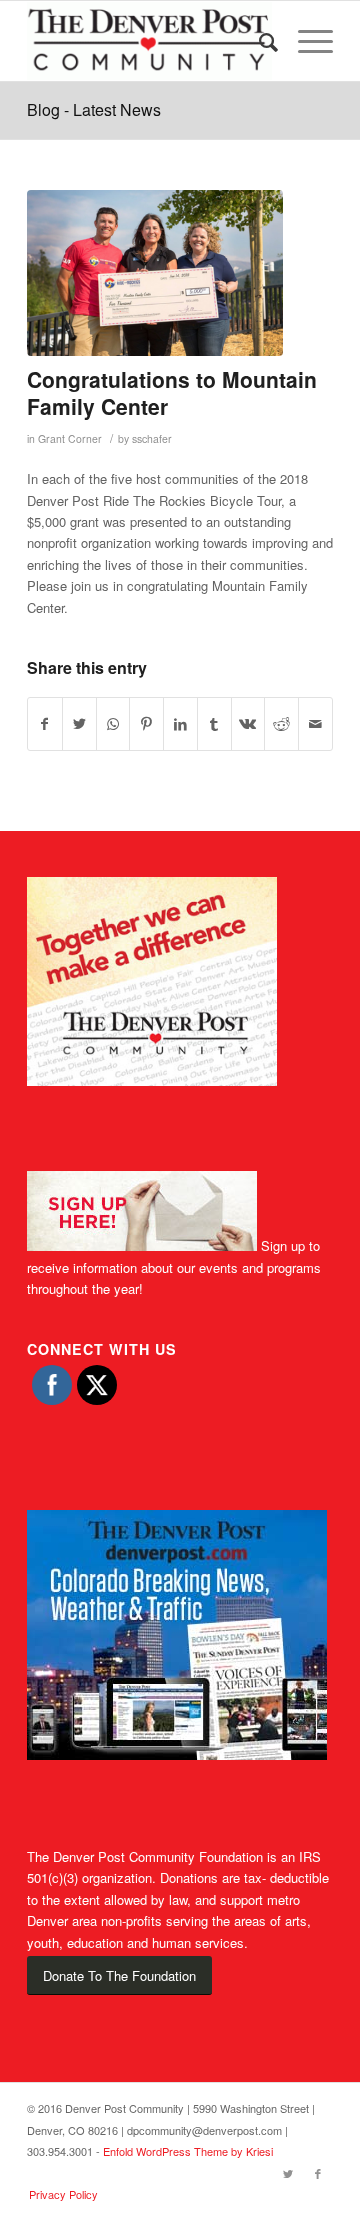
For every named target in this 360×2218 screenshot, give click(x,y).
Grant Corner (70, 438)
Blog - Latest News (94, 109)
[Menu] (305, 41)
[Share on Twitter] (79, 724)
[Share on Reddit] (281, 724)
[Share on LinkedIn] (180, 724)
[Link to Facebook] (318, 2173)
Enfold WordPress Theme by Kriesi (188, 2151)
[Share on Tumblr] (214, 724)
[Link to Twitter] (288, 2173)
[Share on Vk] (248, 724)
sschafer (152, 438)
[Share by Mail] (315, 724)
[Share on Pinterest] (146, 724)
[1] (155, 273)
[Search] (258, 41)
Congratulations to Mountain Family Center (172, 392)
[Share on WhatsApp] (113, 724)
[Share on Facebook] (45, 724)
